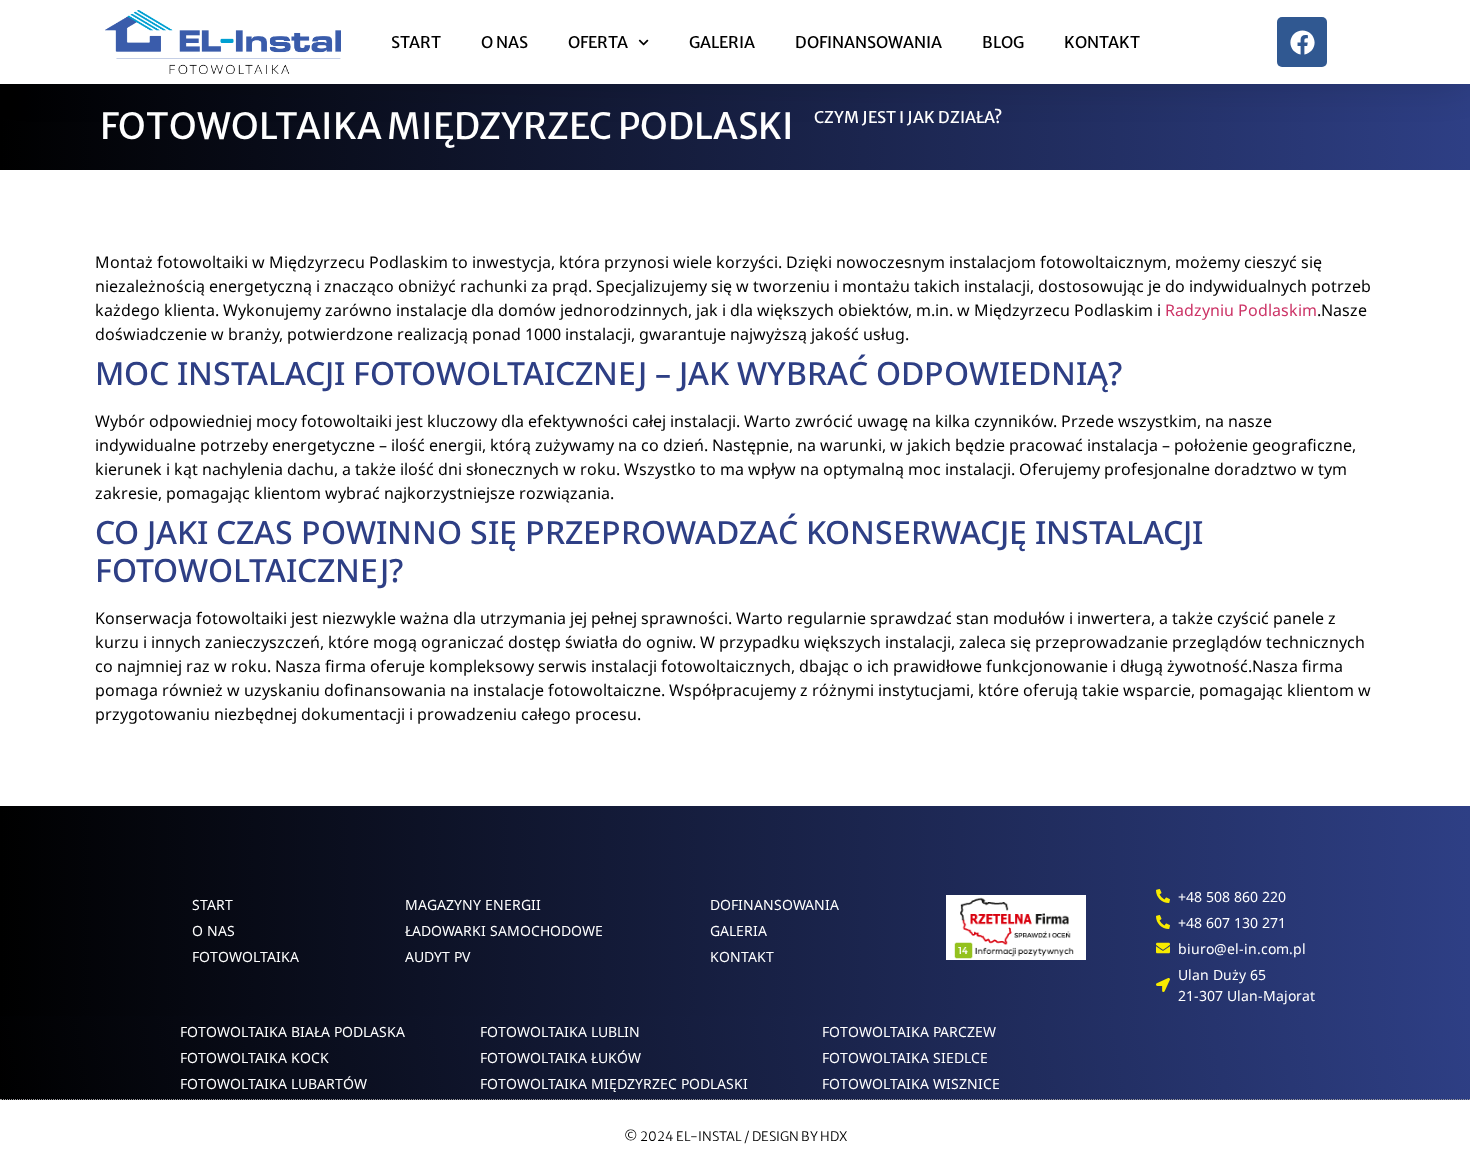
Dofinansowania (868, 42)
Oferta (598, 42)
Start (416, 42)
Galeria (722, 42)
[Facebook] (1302, 42)
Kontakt (1102, 42)
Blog (1003, 42)
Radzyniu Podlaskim (1241, 310)
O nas (504, 42)
